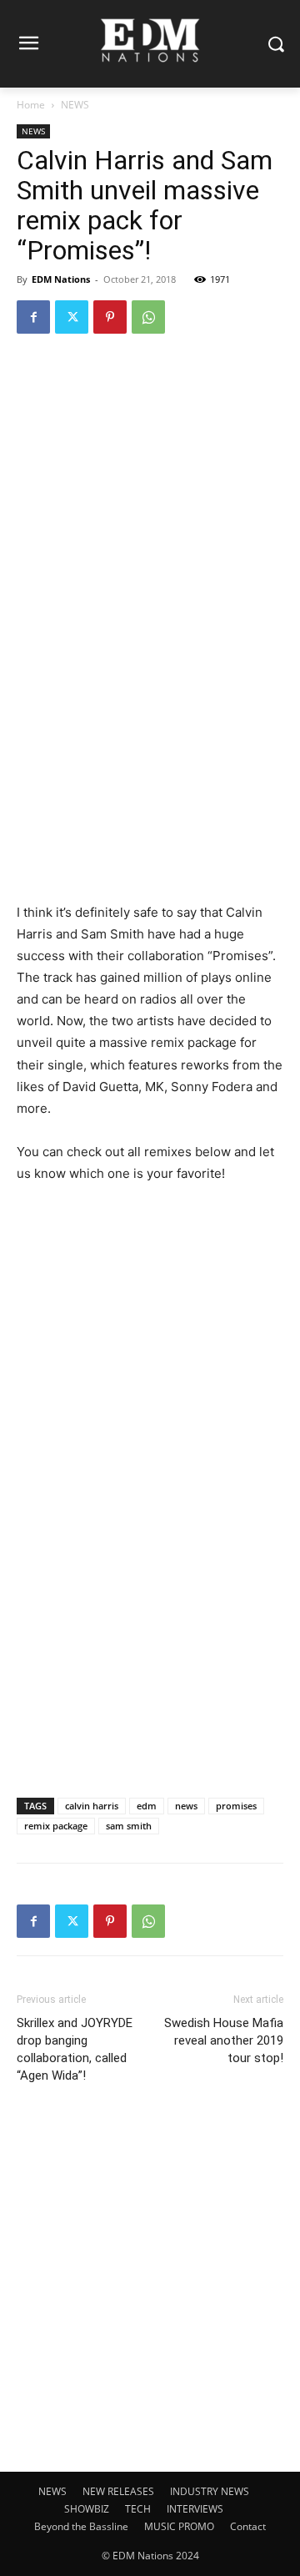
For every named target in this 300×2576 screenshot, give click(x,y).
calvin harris (92, 1806)
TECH (138, 2509)
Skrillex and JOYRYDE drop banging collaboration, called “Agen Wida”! (75, 2049)
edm (147, 1806)
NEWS (75, 105)
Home (31, 105)
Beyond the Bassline (81, 2526)
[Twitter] (72, 317)
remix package (56, 1826)
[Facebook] (33, 317)
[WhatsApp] (148, 317)
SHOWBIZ (87, 2509)
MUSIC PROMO (179, 2526)
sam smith (129, 1826)
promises (236, 1806)
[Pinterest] (110, 317)
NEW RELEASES (118, 2491)
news (186, 1806)
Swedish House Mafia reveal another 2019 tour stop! (224, 2040)
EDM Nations (61, 279)
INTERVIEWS (195, 2509)
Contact (248, 2526)
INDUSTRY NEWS (210, 2491)
